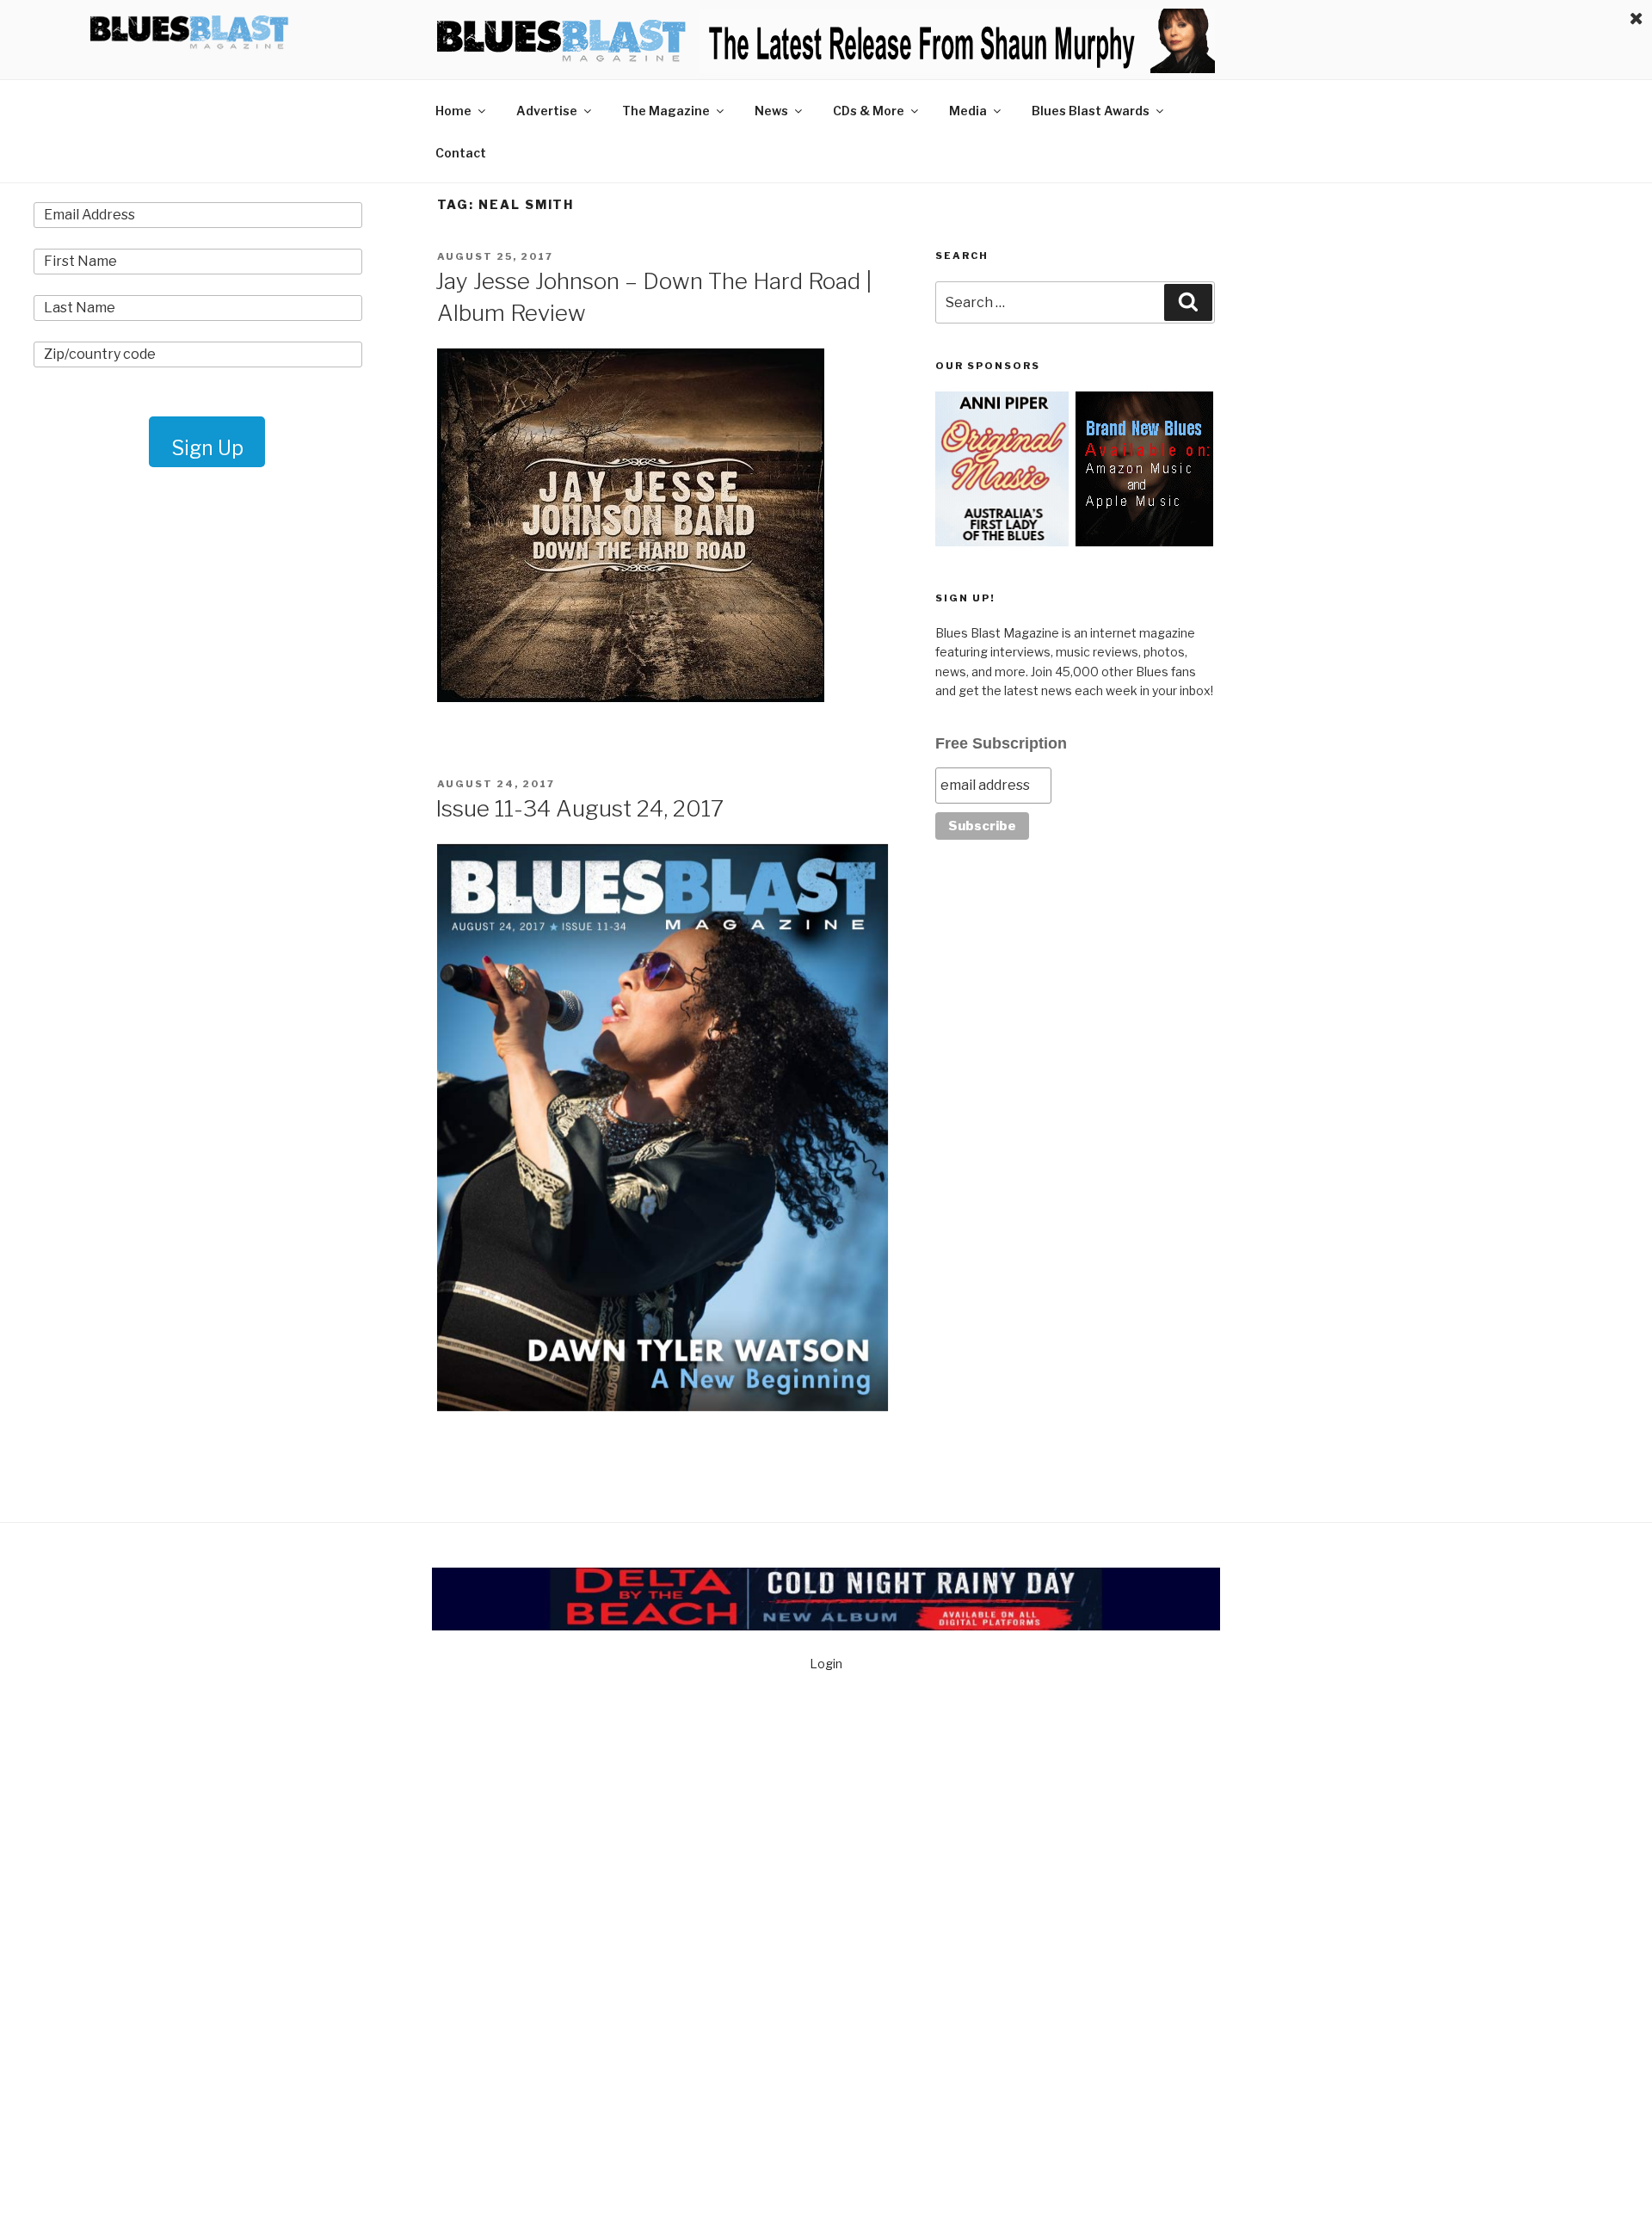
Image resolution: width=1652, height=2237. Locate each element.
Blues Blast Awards (1091, 111)
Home (453, 111)
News (771, 111)
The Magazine (666, 111)
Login (826, 1664)
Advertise (547, 111)
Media (968, 111)
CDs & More (869, 111)
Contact (461, 153)
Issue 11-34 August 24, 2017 (579, 808)
